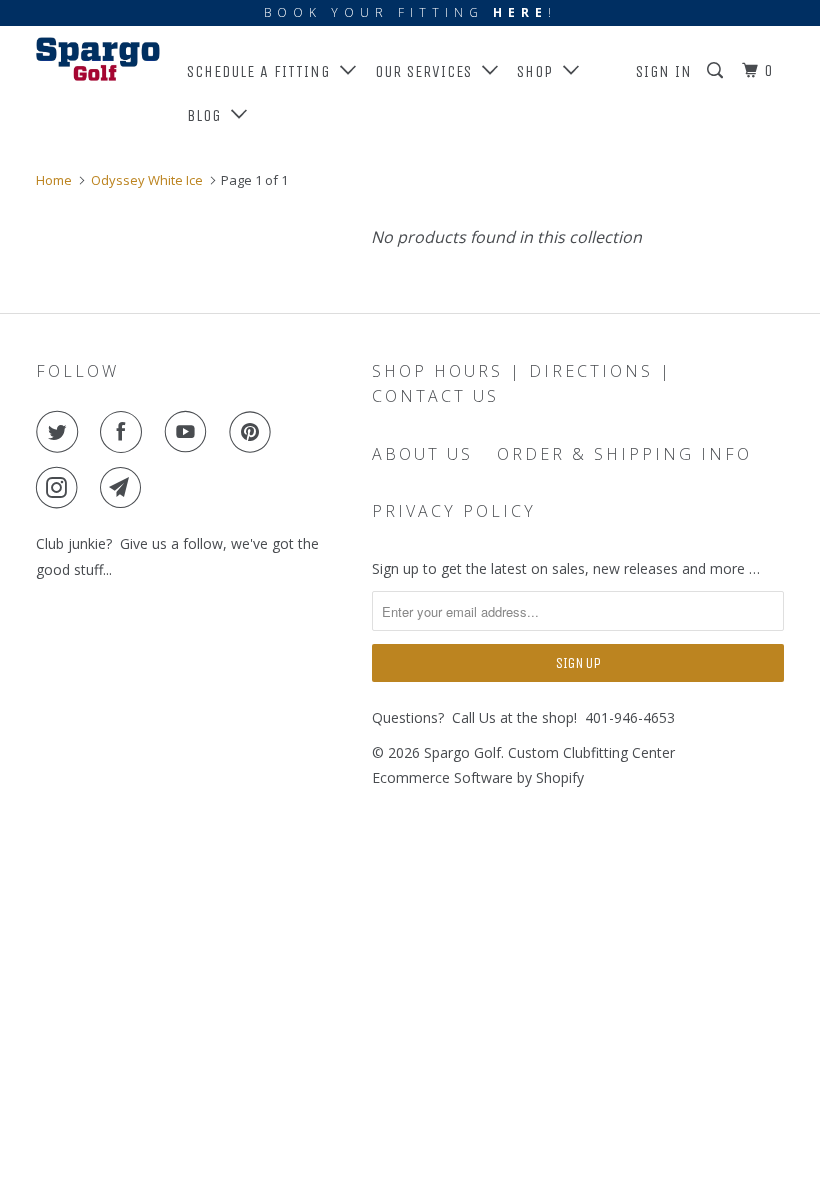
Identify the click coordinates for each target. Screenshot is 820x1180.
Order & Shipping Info (624, 454)
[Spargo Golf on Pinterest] (254, 432)
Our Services (428, 71)
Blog (209, 115)
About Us (422, 454)
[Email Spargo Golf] (125, 488)
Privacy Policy (454, 511)
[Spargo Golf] (98, 59)
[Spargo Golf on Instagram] (61, 488)
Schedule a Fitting (263, 71)
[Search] (717, 71)
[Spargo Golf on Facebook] (125, 432)
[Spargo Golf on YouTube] (190, 432)
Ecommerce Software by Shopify (478, 777)
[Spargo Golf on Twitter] (61, 432)
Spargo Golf (462, 752)
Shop (540, 71)
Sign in (664, 71)
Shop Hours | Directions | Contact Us (522, 383)
